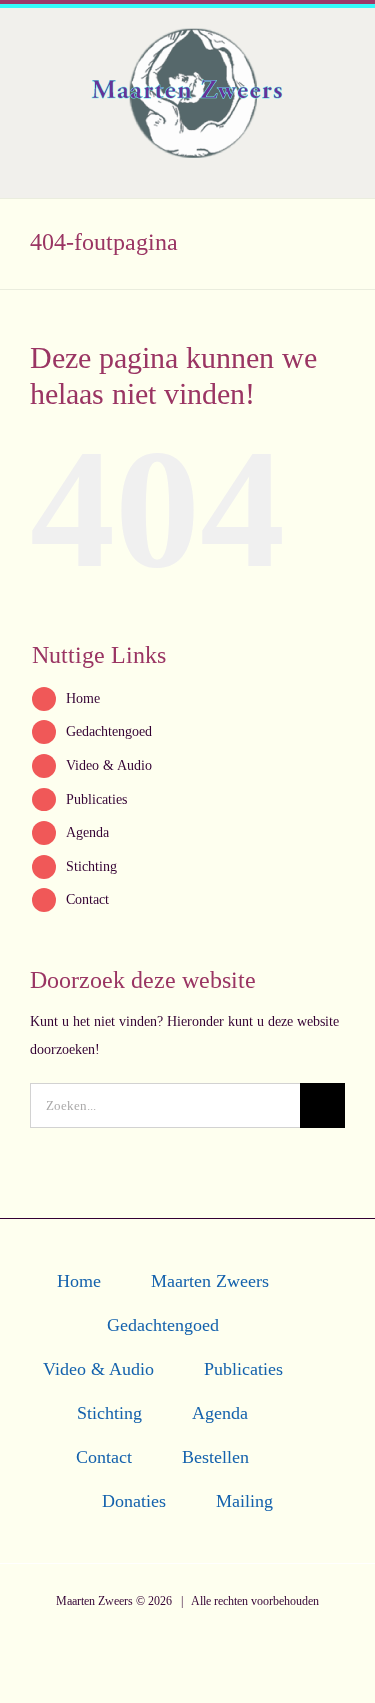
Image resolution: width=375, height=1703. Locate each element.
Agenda (87, 832)
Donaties (134, 1501)
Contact (87, 899)
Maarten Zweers (210, 1281)
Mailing (244, 1501)
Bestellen (215, 1457)
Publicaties (96, 799)
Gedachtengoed (109, 731)
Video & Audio (109, 765)
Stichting (91, 866)
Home (83, 698)
